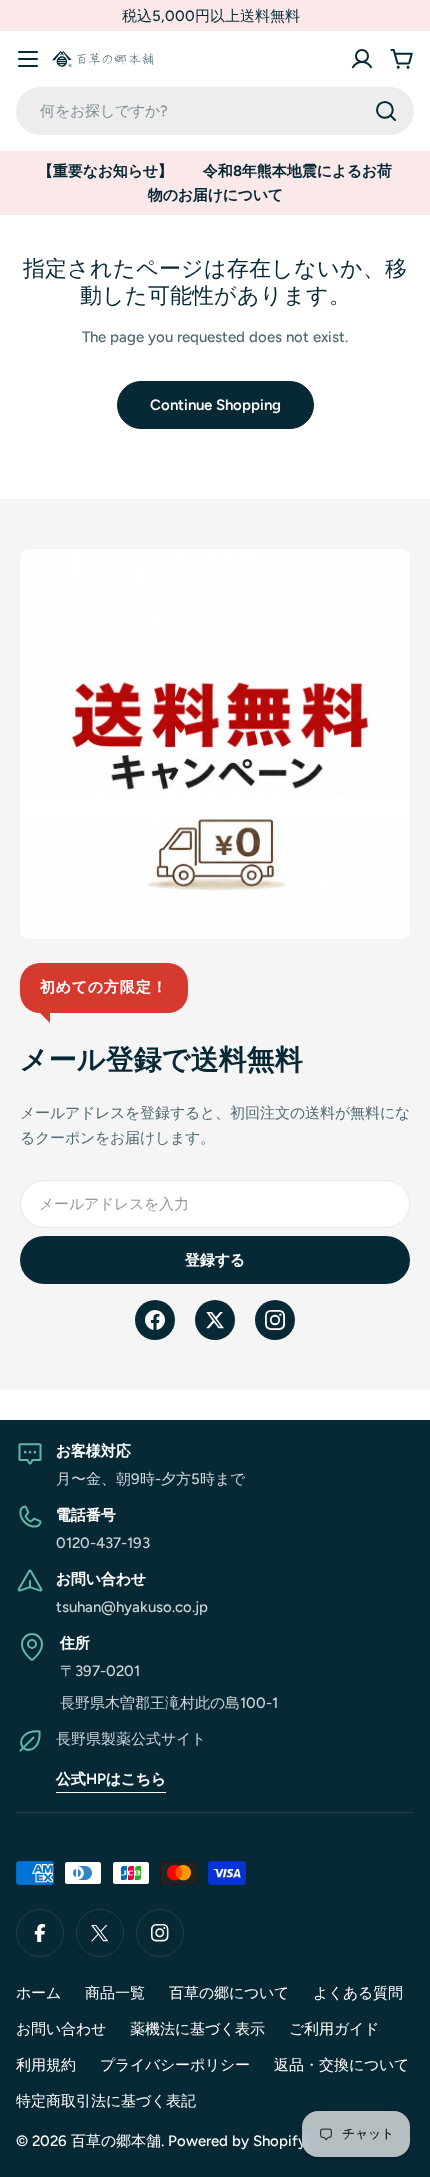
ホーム (38, 1993)
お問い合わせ (61, 2029)
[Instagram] (275, 1320)
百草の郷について (229, 1993)
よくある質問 (358, 1993)
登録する (215, 1260)
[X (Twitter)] (215, 1320)
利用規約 (46, 2065)
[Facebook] (155, 1320)
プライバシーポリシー (175, 2065)
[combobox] (215, 111)
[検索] (386, 111)
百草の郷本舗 (116, 2141)
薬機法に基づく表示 (197, 2029)
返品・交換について (341, 2065)
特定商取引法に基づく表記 (106, 2101)
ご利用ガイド (334, 2029)
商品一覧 (115, 1993)
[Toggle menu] (28, 59)
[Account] (362, 59)
